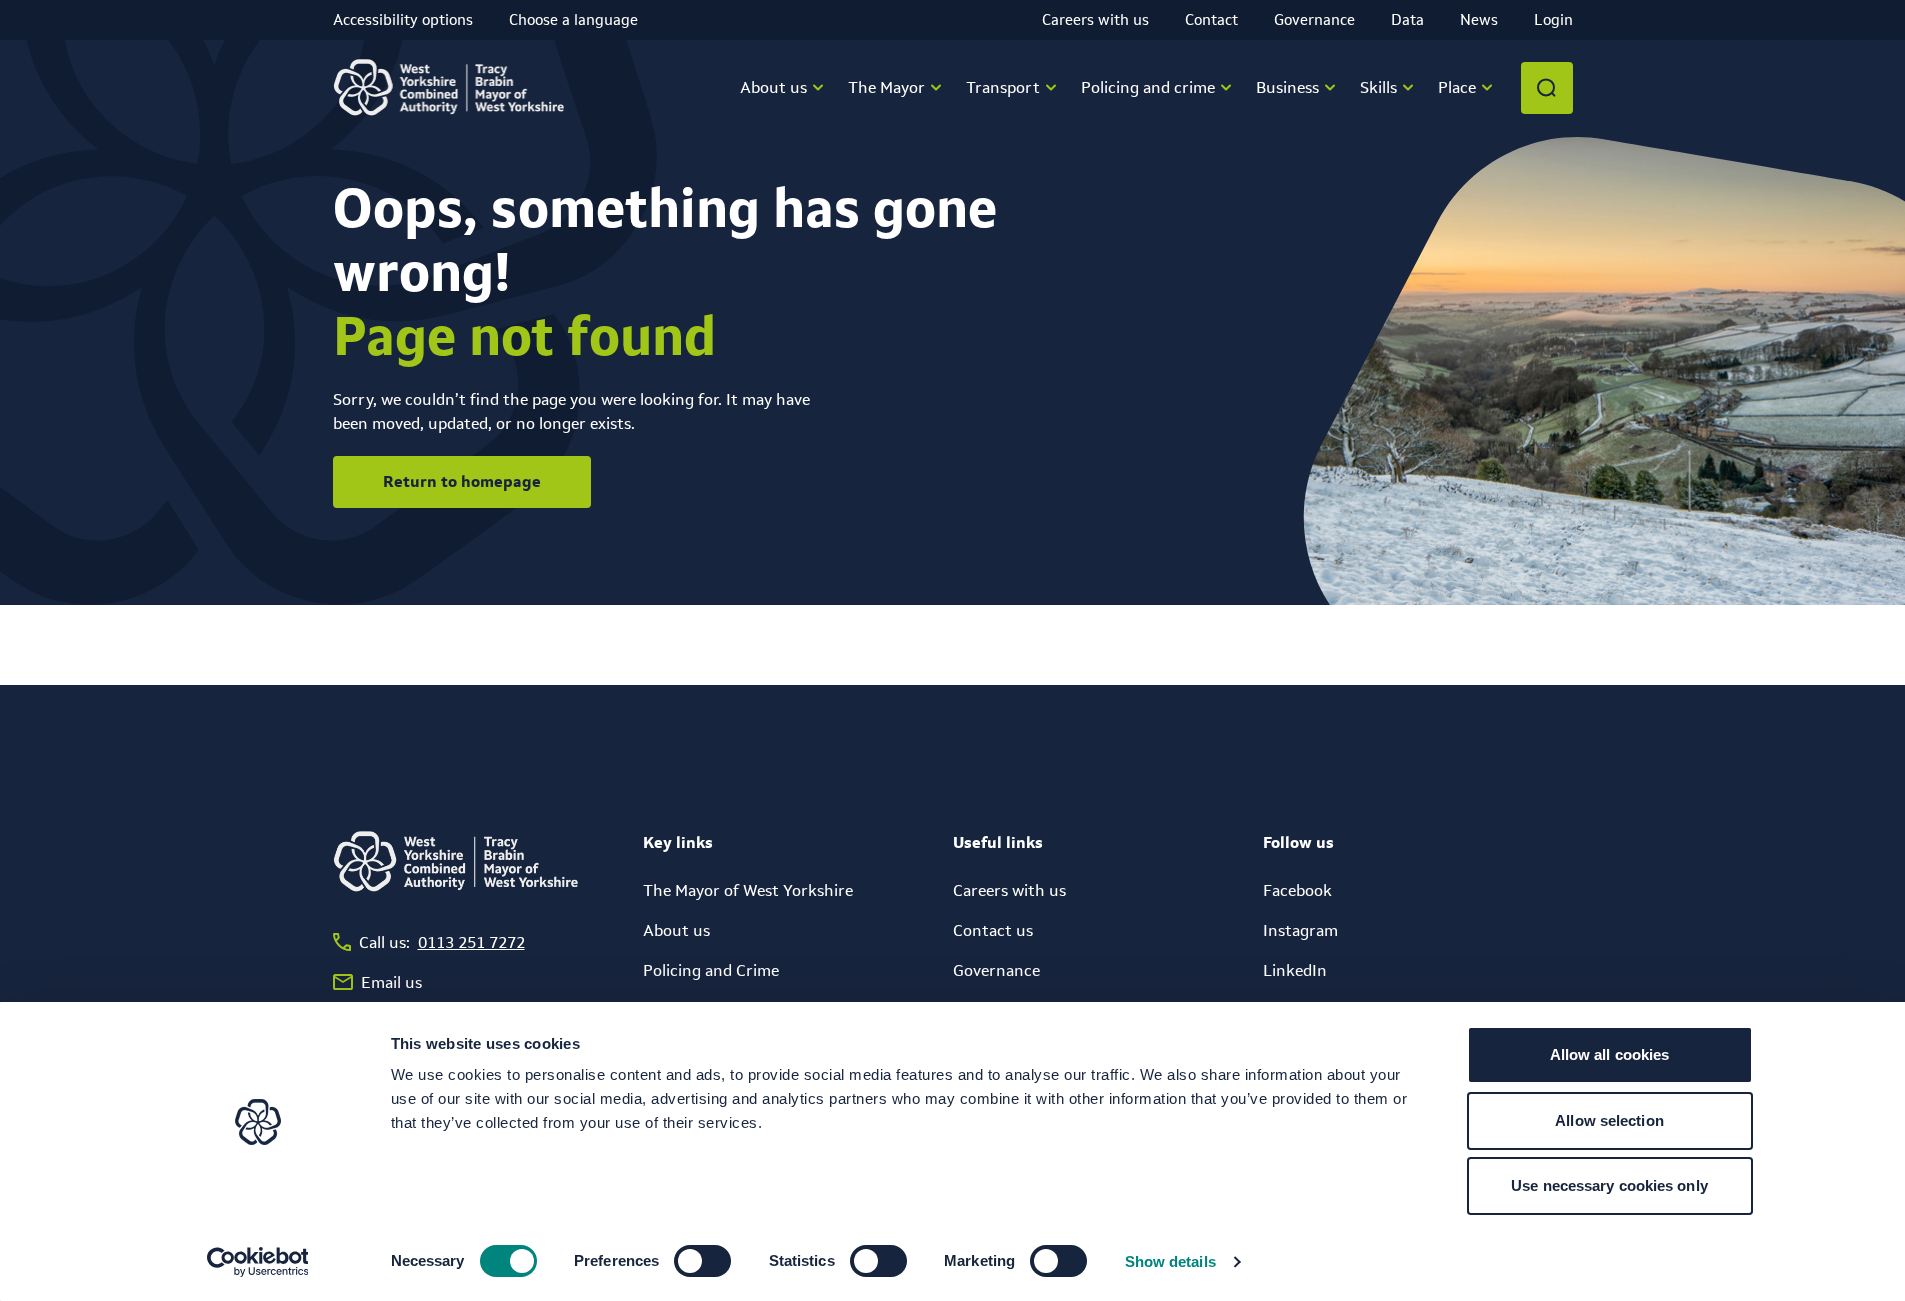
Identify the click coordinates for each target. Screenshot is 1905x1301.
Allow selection (1609, 1120)
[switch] (702, 1261)
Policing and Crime (711, 970)
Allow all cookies (1610, 1054)
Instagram (1300, 930)
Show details (1170, 1261)
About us (676, 930)
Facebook (1297, 890)
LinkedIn (1295, 970)
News (1479, 19)
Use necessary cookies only (1609, 1185)
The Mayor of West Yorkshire (748, 890)
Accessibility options (403, 19)
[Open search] (1547, 88)
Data (1407, 19)
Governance (1314, 19)
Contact (1211, 19)
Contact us (993, 930)
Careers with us (1095, 19)
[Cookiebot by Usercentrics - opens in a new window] (257, 1262)
